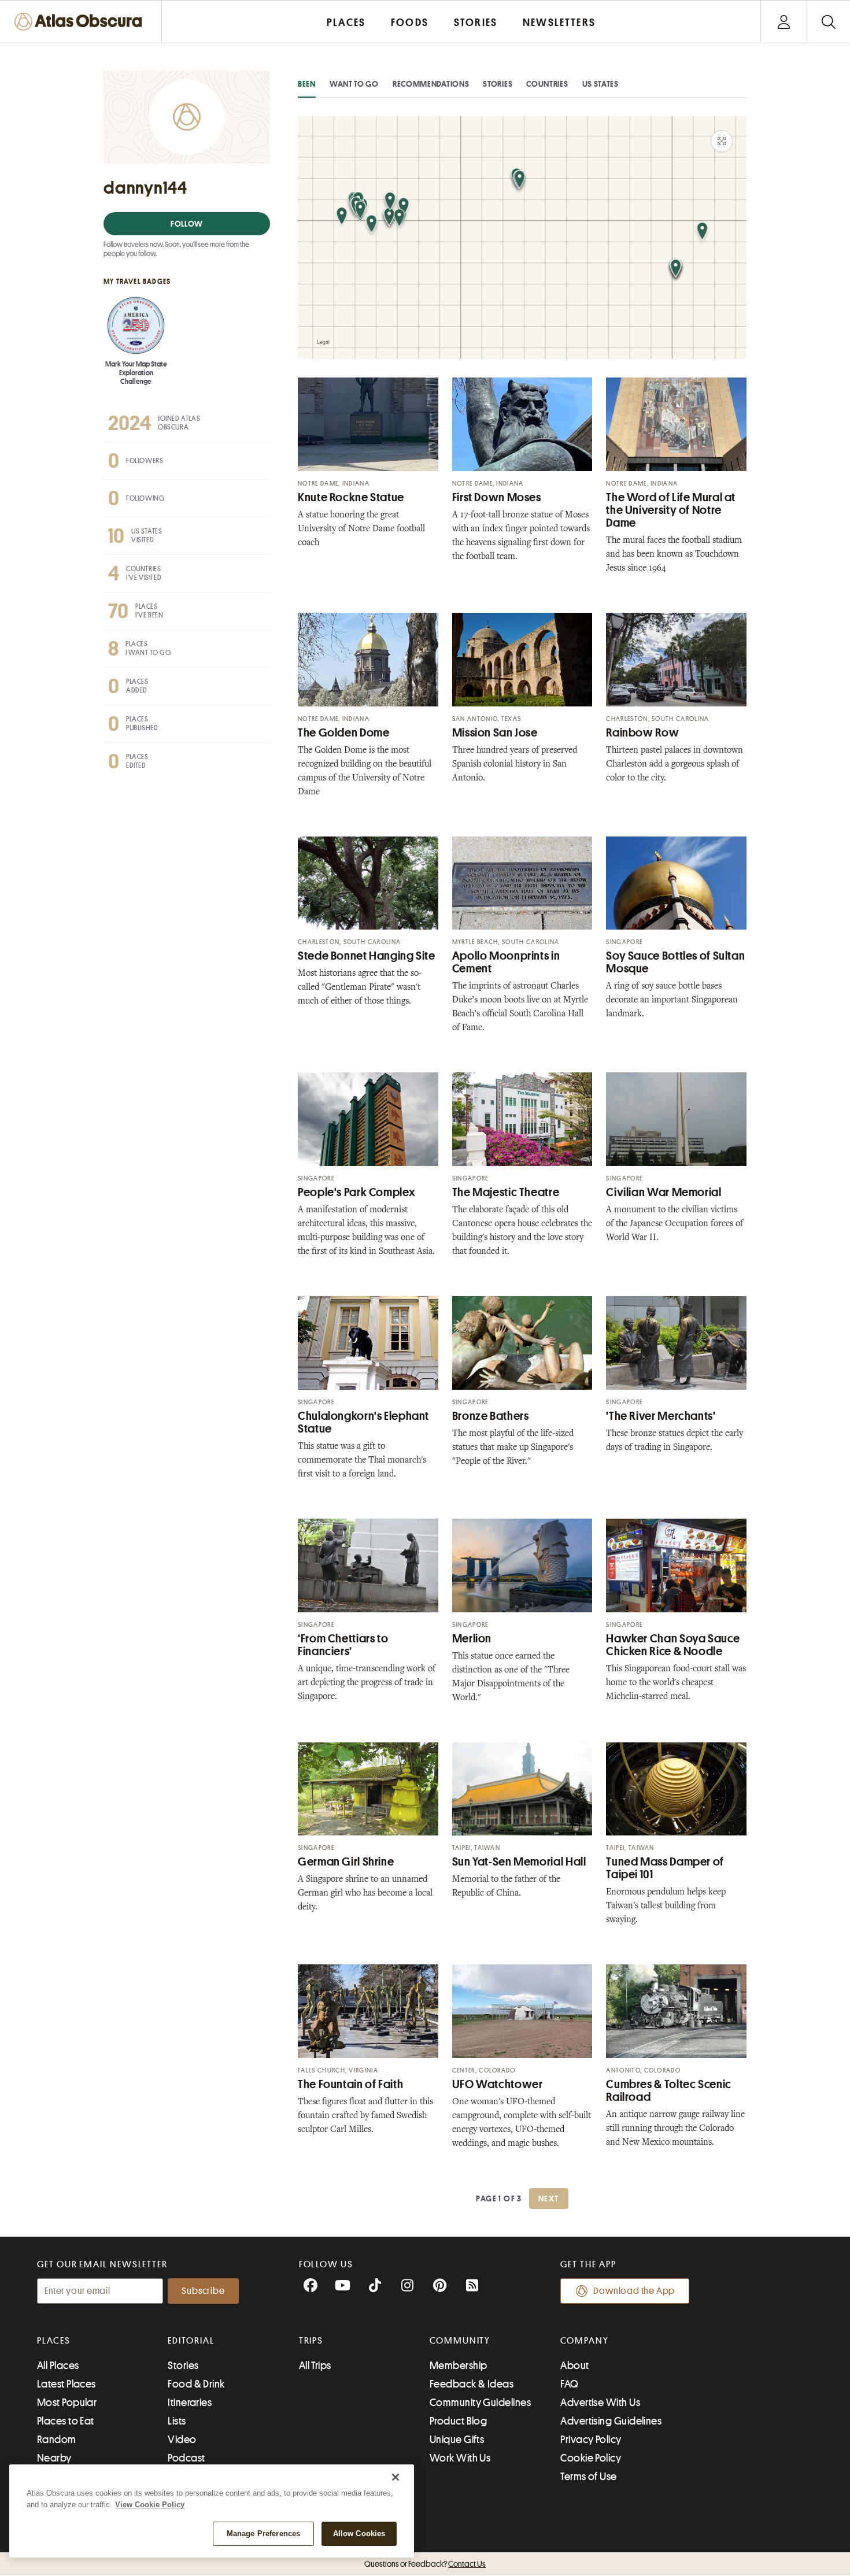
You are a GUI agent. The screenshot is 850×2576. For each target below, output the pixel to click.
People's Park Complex (356, 1192)
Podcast (186, 2458)
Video (182, 2440)
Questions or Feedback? (425, 2564)
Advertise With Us (600, 2403)
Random (57, 2440)
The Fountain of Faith (350, 2084)
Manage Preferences (263, 2534)
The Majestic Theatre (506, 1192)
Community (460, 2341)
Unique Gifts (457, 2440)
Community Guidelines (480, 2403)
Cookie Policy (591, 2458)
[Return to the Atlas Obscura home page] (81, 22)
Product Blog (458, 2421)
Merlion (472, 1639)
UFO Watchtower (498, 2084)
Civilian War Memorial (664, 1192)
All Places (58, 2366)
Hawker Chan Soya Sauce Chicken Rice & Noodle (673, 1645)
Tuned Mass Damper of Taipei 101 (665, 1868)
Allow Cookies (359, 2534)
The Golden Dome (343, 733)
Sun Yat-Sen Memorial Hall (519, 1862)
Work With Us (460, 2458)
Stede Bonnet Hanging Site (367, 956)
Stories (498, 84)
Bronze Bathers (491, 1416)
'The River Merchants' (661, 1416)
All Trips (315, 2366)
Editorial (191, 2341)
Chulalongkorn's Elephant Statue (363, 1422)
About (574, 2366)
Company (584, 2341)
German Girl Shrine (346, 1862)
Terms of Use (588, 2477)
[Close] (396, 2477)
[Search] (828, 22)
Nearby (54, 2458)
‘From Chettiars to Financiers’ (343, 1645)
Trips (311, 2341)
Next (549, 2199)
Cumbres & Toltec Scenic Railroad (669, 2091)
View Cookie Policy (150, 2505)
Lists (177, 2421)
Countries (547, 84)
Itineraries (190, 2403)
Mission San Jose (495, 733)
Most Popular (67, 2403)
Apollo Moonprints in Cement (506, 962)
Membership (459, 2366)
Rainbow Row (642, 733)
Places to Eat (66, 2421)
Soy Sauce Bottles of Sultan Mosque (675, 962)
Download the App (634, 2291)
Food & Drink (196, 2384)
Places (54, 2341)
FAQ (569, 2384)
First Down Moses (497, 497)
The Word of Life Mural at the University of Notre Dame (671, 510)
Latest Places (66, 2384)
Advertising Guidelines (611, 2421)
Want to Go (354, 84)
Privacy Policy (591, 2440)
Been (307, 84)
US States (600, 84)
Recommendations (431, 84)
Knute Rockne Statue (351, 497)
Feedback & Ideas (472, 2384)
